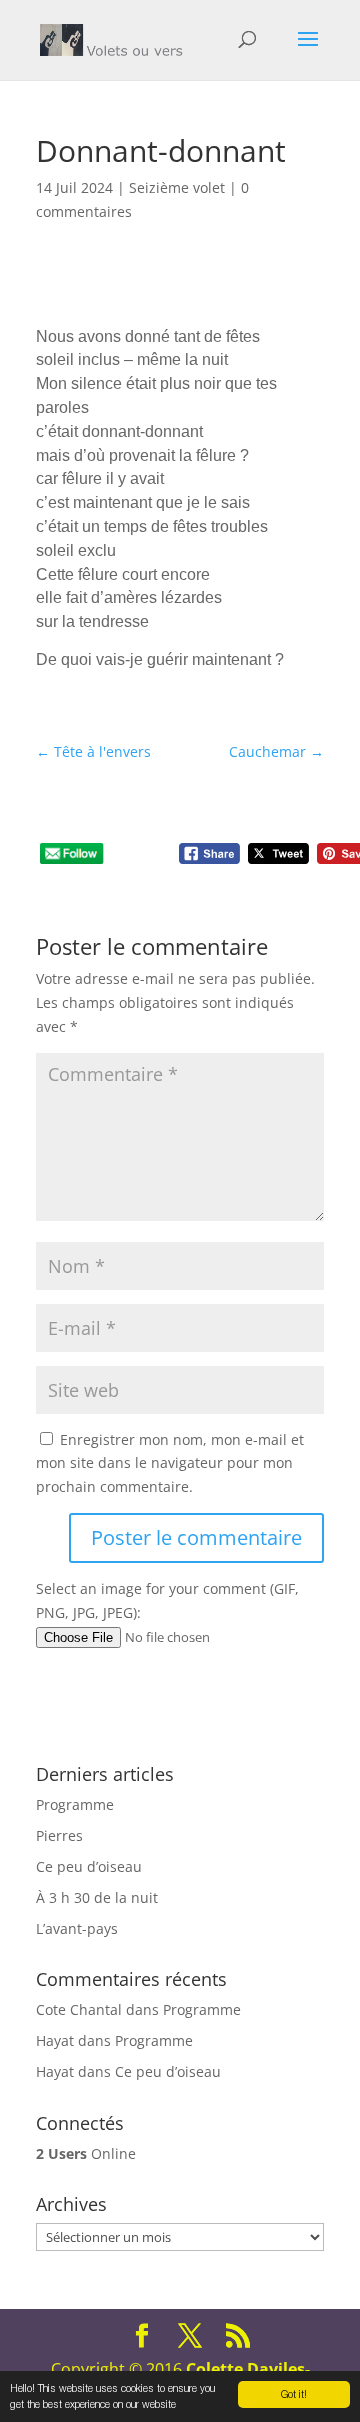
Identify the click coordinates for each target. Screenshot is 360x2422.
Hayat (55, 2040)
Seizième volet (177, 187)
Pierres (59, 1835)
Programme (75, 1804)
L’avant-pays (77, 1928)
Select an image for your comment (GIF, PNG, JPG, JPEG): (167, 1600)
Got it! (294, 2394)
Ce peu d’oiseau (89, 1866)
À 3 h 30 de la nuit (97, 1897)
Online (86, 2153)
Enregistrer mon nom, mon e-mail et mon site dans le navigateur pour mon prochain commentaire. (170, 1463)
